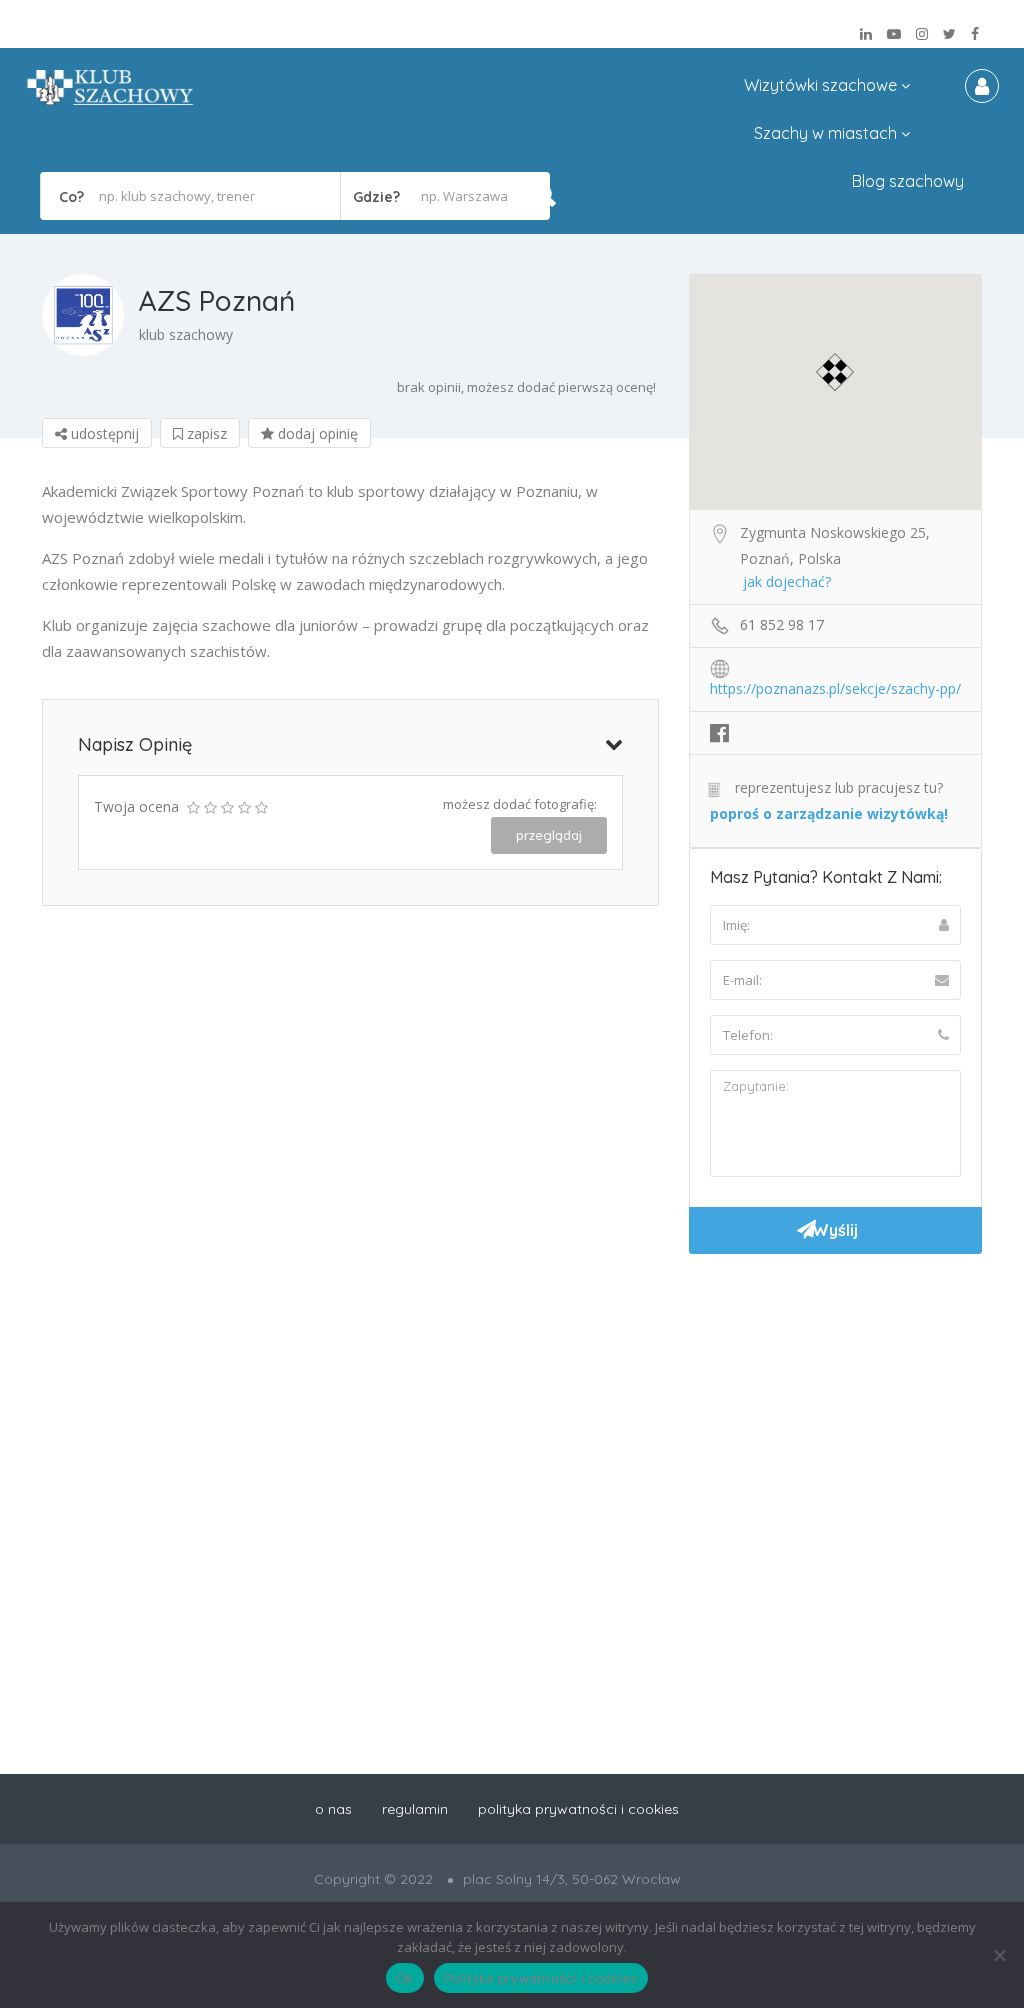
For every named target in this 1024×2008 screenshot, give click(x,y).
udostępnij (103, 433)
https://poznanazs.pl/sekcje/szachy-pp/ (835, 688)
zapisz (205, 433)
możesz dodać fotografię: (520, 804)
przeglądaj (549, 835)
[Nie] (999, 1955)
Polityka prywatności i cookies (541, 1978)
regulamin (415, 1809)
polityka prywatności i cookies (578, 1809)
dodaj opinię (316, 433)
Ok (405, 1978)
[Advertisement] (835, 1404)
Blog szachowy (908, 181)
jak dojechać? (787, 581)
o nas (333, 1809)
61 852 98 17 (782, 624)
